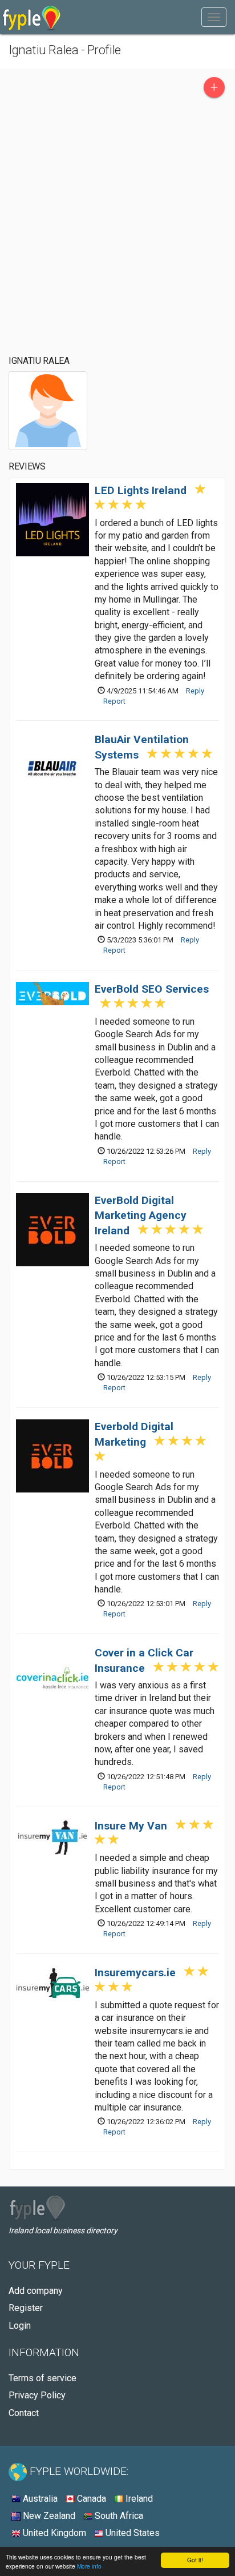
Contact (24, 2413)
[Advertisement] (117, 227)
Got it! (195, 2560)
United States (131, 2533)
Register (26, 2308)
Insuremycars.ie (135, 1973)
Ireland (138, 2499)
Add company (36, 2291)
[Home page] (32, 17)
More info (89, 2566)
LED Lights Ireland (141, 490)
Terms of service (42, 2378)
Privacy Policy (37, 2395)
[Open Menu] (214, 17)
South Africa (118, 2516)
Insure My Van (131, 1826)
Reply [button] (195, 691)
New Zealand (48, 2516)
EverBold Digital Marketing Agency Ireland (141, 1216)
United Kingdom (53, 2533)
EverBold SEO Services (152, 989)
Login (20, 2326)
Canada (90, 2499)
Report (114, 701)
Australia (39, 2499)
